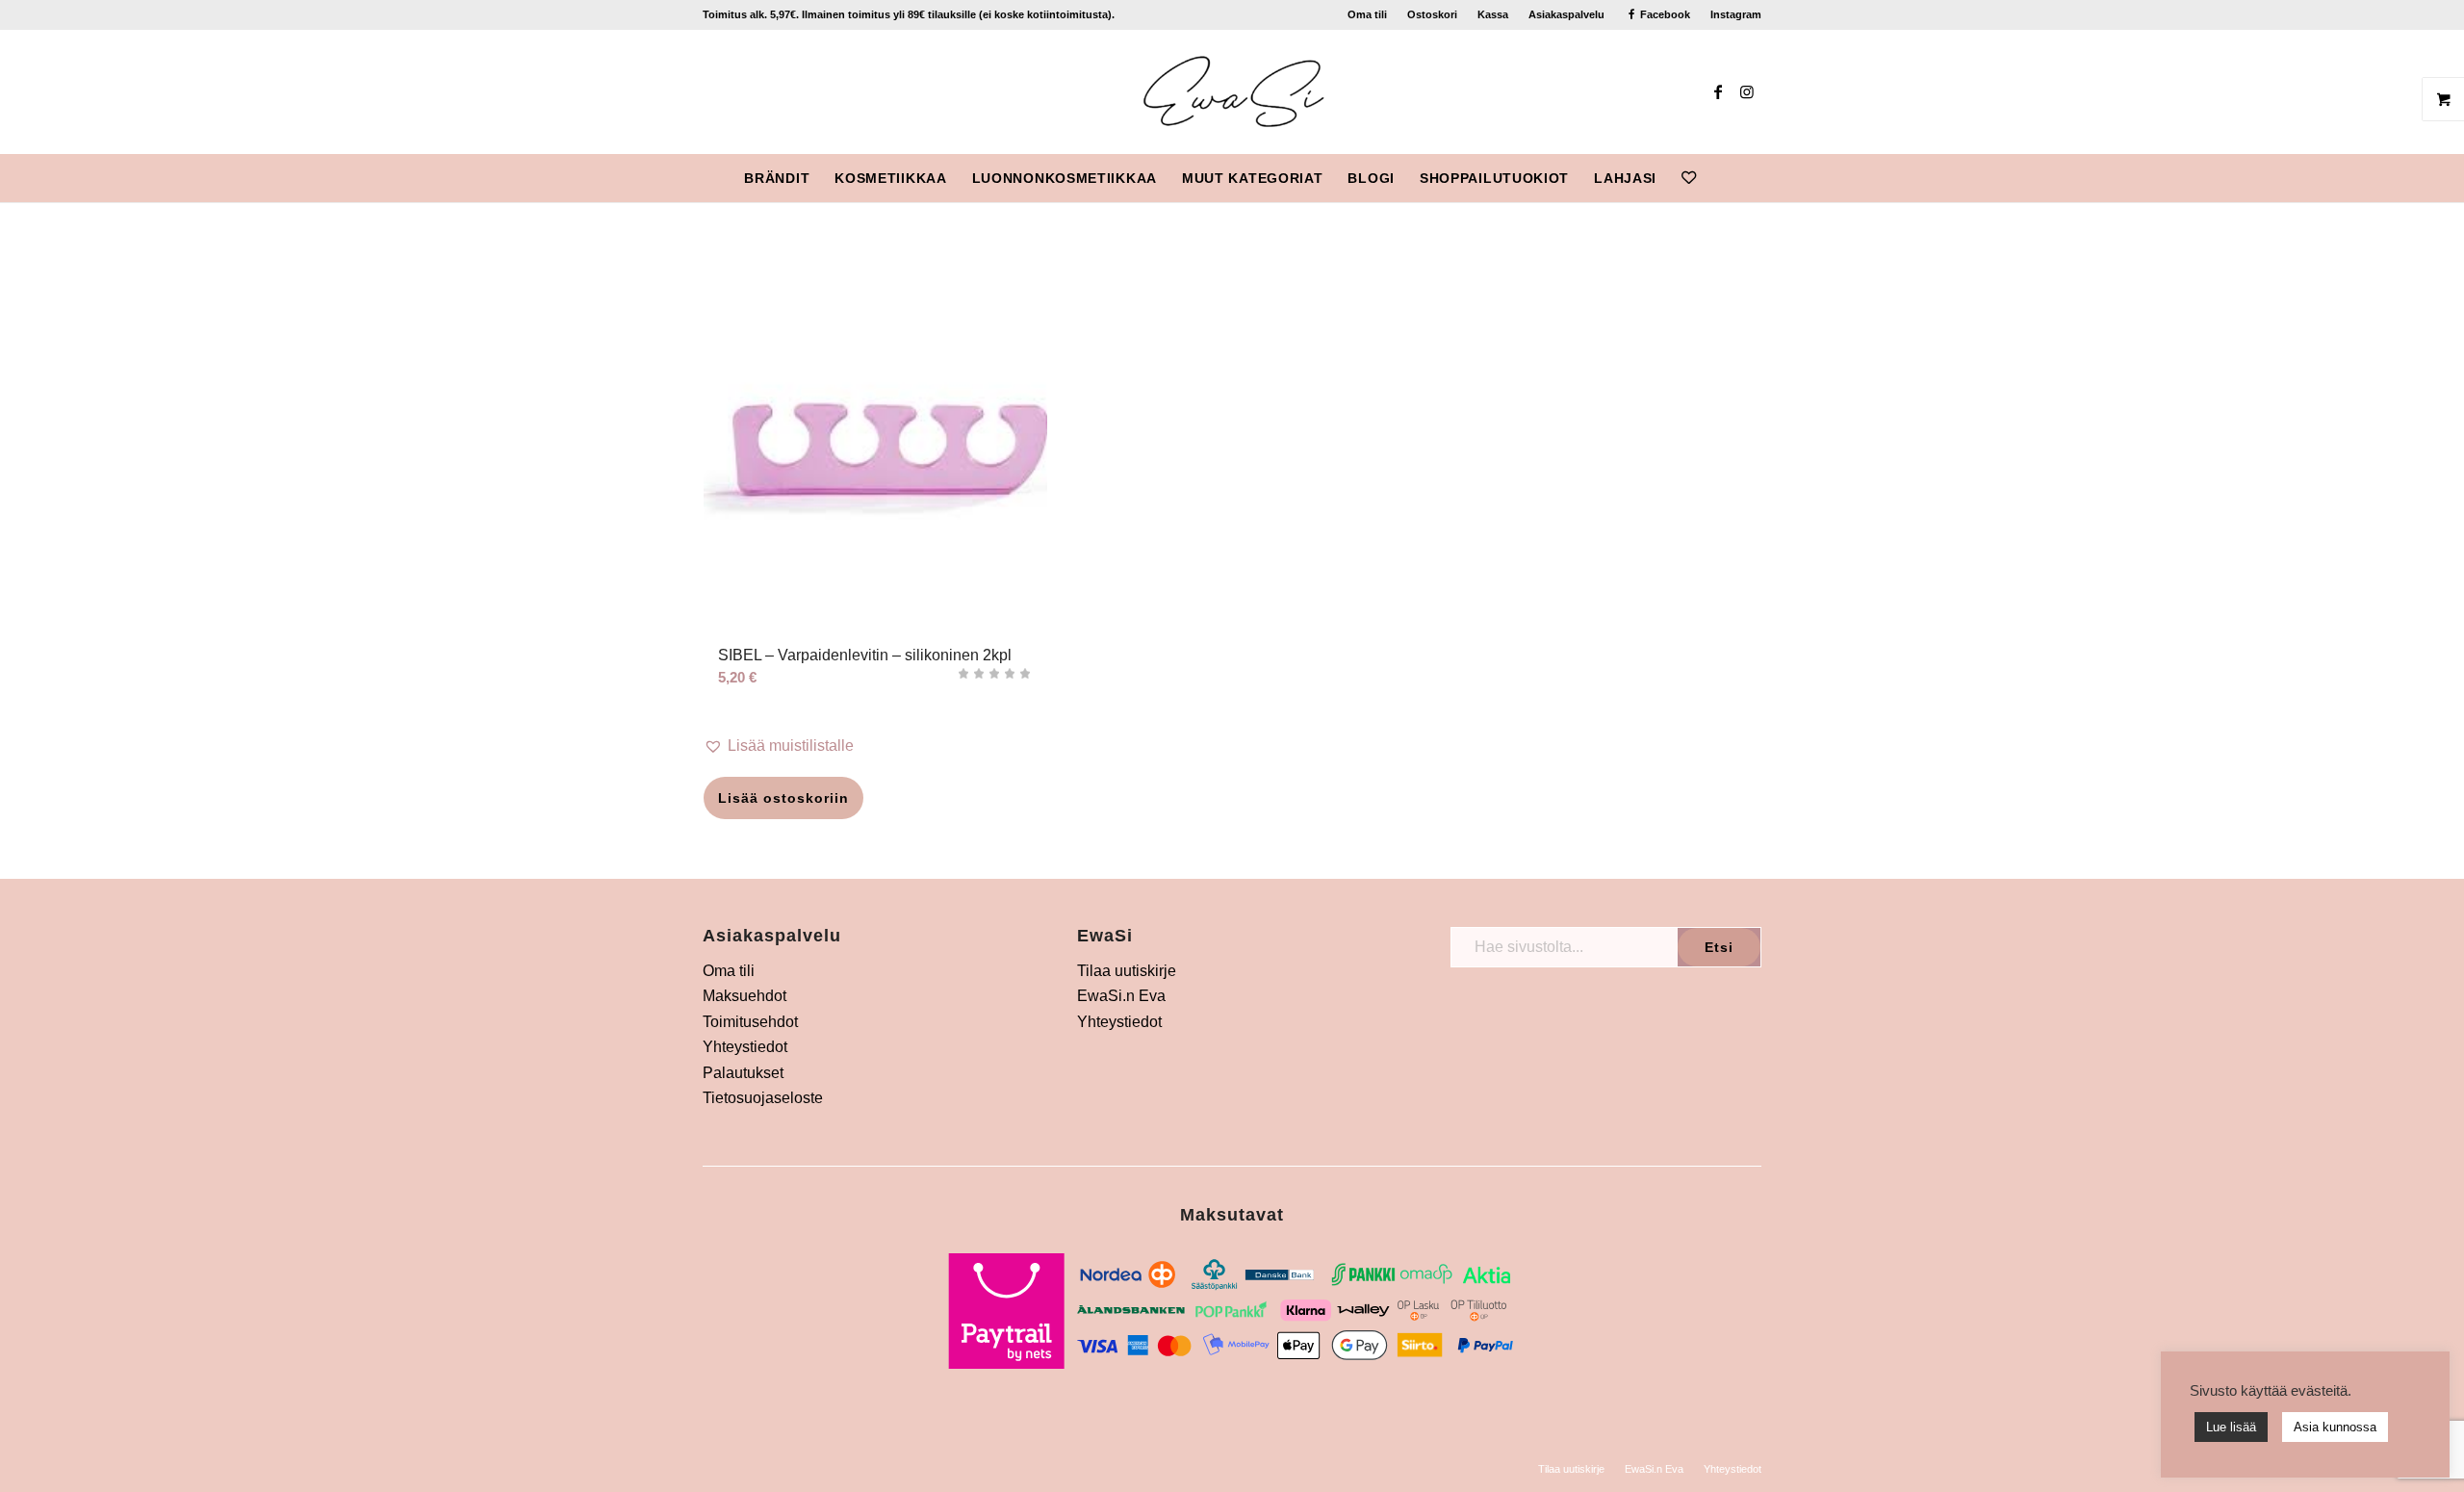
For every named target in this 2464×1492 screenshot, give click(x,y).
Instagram (1736, 14)
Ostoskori (1432, 14)
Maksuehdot (744, 996)
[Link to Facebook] (1718, 91)
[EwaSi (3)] (1232, 91)
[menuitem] (1368, 14)
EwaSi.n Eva (1121, 996)
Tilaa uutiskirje (1127, 971)
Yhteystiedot (745, 1047)
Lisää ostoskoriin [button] (783, 798)
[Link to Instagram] (1747, 91)
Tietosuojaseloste (763, 1098)
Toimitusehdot (750, 1022)
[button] (875, 746)
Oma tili (1367, 14)
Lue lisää (2231, 1427)
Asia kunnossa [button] (2335, 1427)
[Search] (1721, 178)
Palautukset (743, 1073)
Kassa (1493, 14)
